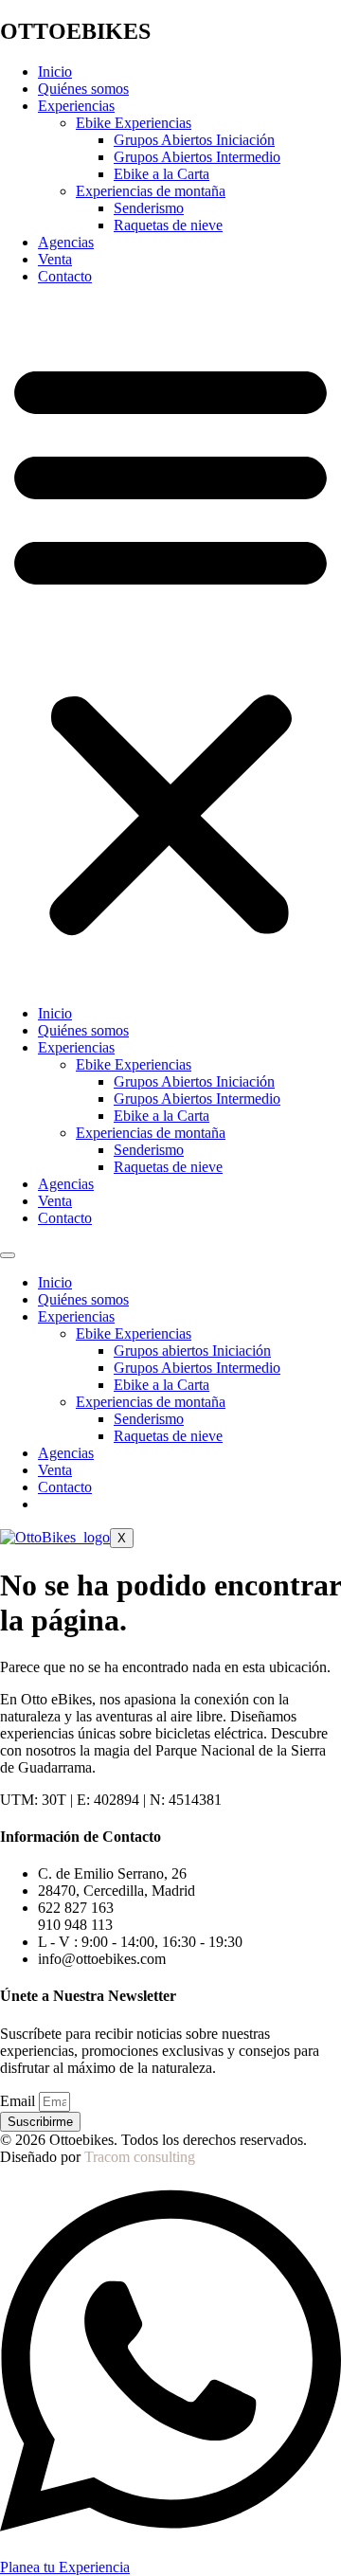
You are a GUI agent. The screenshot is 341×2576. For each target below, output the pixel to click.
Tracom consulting (140, 2157)
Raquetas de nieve (168, 225)
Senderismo (149, 208)
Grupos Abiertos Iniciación (194, 140)
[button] (170, 645)
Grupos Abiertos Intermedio (197, 157)
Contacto (65, 276)
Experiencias (76, 106)
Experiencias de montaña (151, 191)
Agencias (66, 242)
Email (19, 2101)
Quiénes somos (83, 89)
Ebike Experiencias (134, 123)
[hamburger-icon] (8, 1255)
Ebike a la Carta (162, 174)
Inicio (55, 72)
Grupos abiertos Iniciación (192, 1351)
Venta (55, 259)
